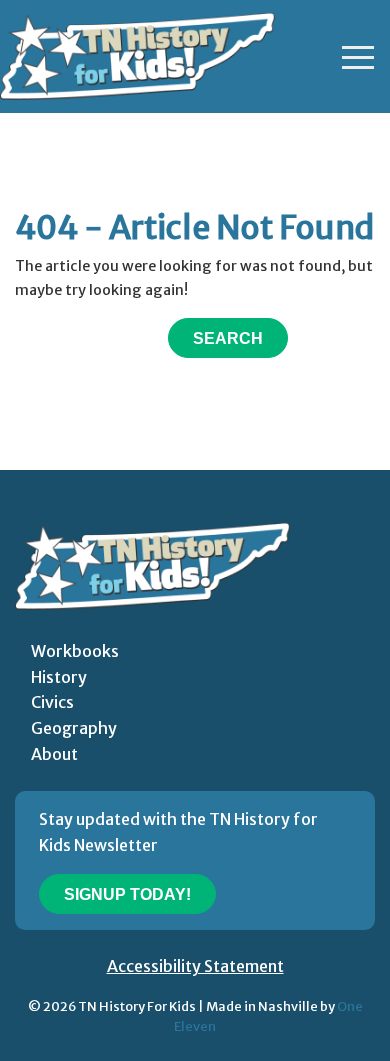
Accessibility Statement (195, 966)
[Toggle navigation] (358, 57)
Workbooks (75, 651)
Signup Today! (127, 894)
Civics (52, 702)
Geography (74, 728)
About (54, 754)
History (59, 677)
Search (228, 338)
